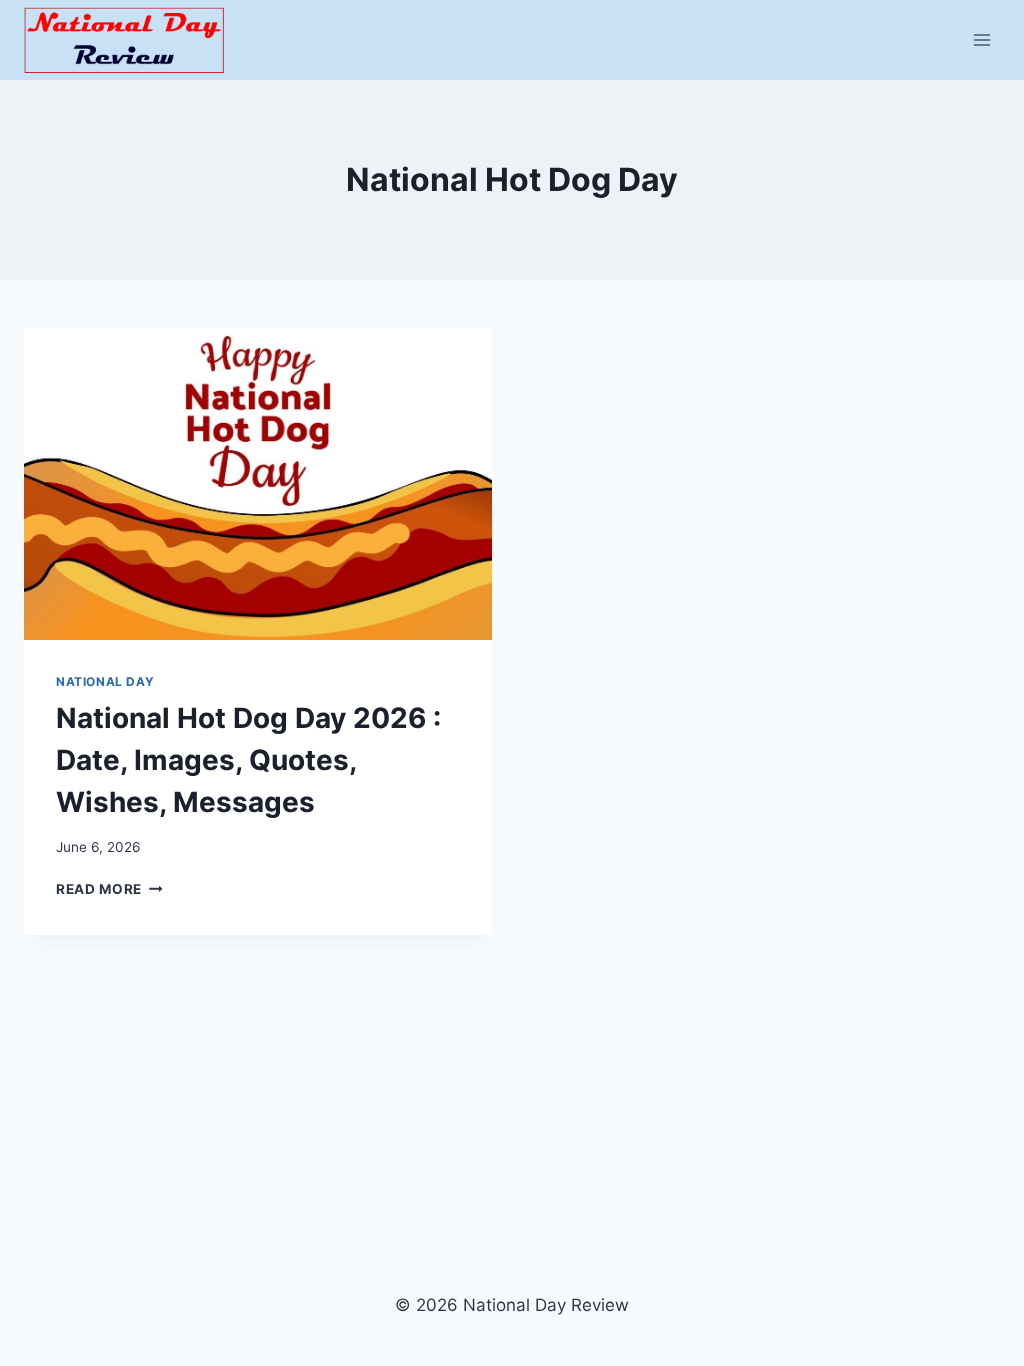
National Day (105, 681)
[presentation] (258, 484)
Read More (109, 889)
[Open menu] (981, 39)
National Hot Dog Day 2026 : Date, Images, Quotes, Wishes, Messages (248, 760)
